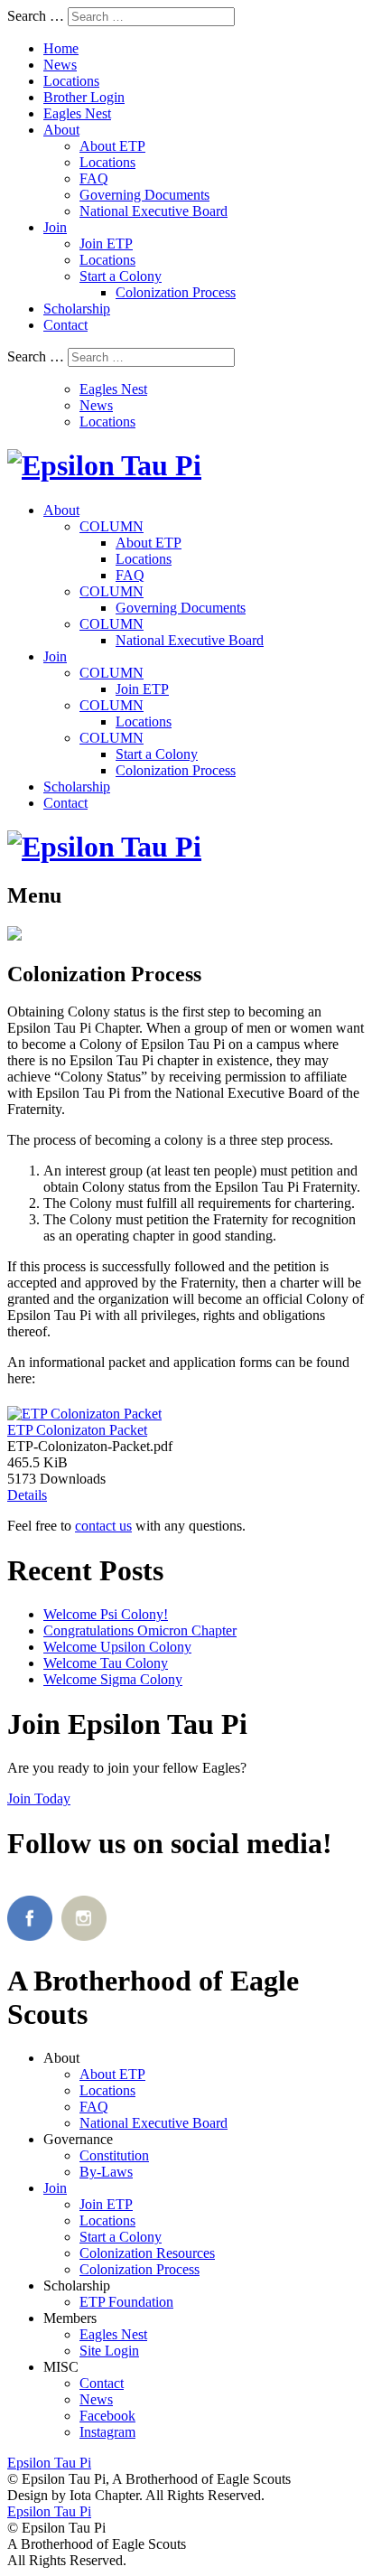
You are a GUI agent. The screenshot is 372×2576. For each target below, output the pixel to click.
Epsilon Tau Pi (49, 2511)
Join (55, 227)
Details (27, 1495)
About (61, 130)
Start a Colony (121, 276)
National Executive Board (153, 211)
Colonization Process (176, 292)
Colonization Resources (147, 2253)
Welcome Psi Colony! (106, 1614)
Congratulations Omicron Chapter (140, 1630)
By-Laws (106, 2172)
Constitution (114, 2155)
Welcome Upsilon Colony (117, 1647)
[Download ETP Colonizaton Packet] (84, 1409)
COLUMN (112, 526)
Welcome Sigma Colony (113, 1679)
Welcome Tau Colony (106, 1663)
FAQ (94, 178)
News (60, 65)
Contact (65, 325)
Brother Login (84, 97)
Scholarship (77, 309)
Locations (71, 81)
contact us (103, 1526)
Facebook (107, 2416)
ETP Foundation (126, 2302)
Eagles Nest (77, 113)
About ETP (112, 146)
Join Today (39, 1799)
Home (61, 48)
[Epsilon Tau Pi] (104, 465)
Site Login (109, 2351)
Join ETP (106, 244)
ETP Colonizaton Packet (77, 1430)
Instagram (107, 2432)
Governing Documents (144, 195)
